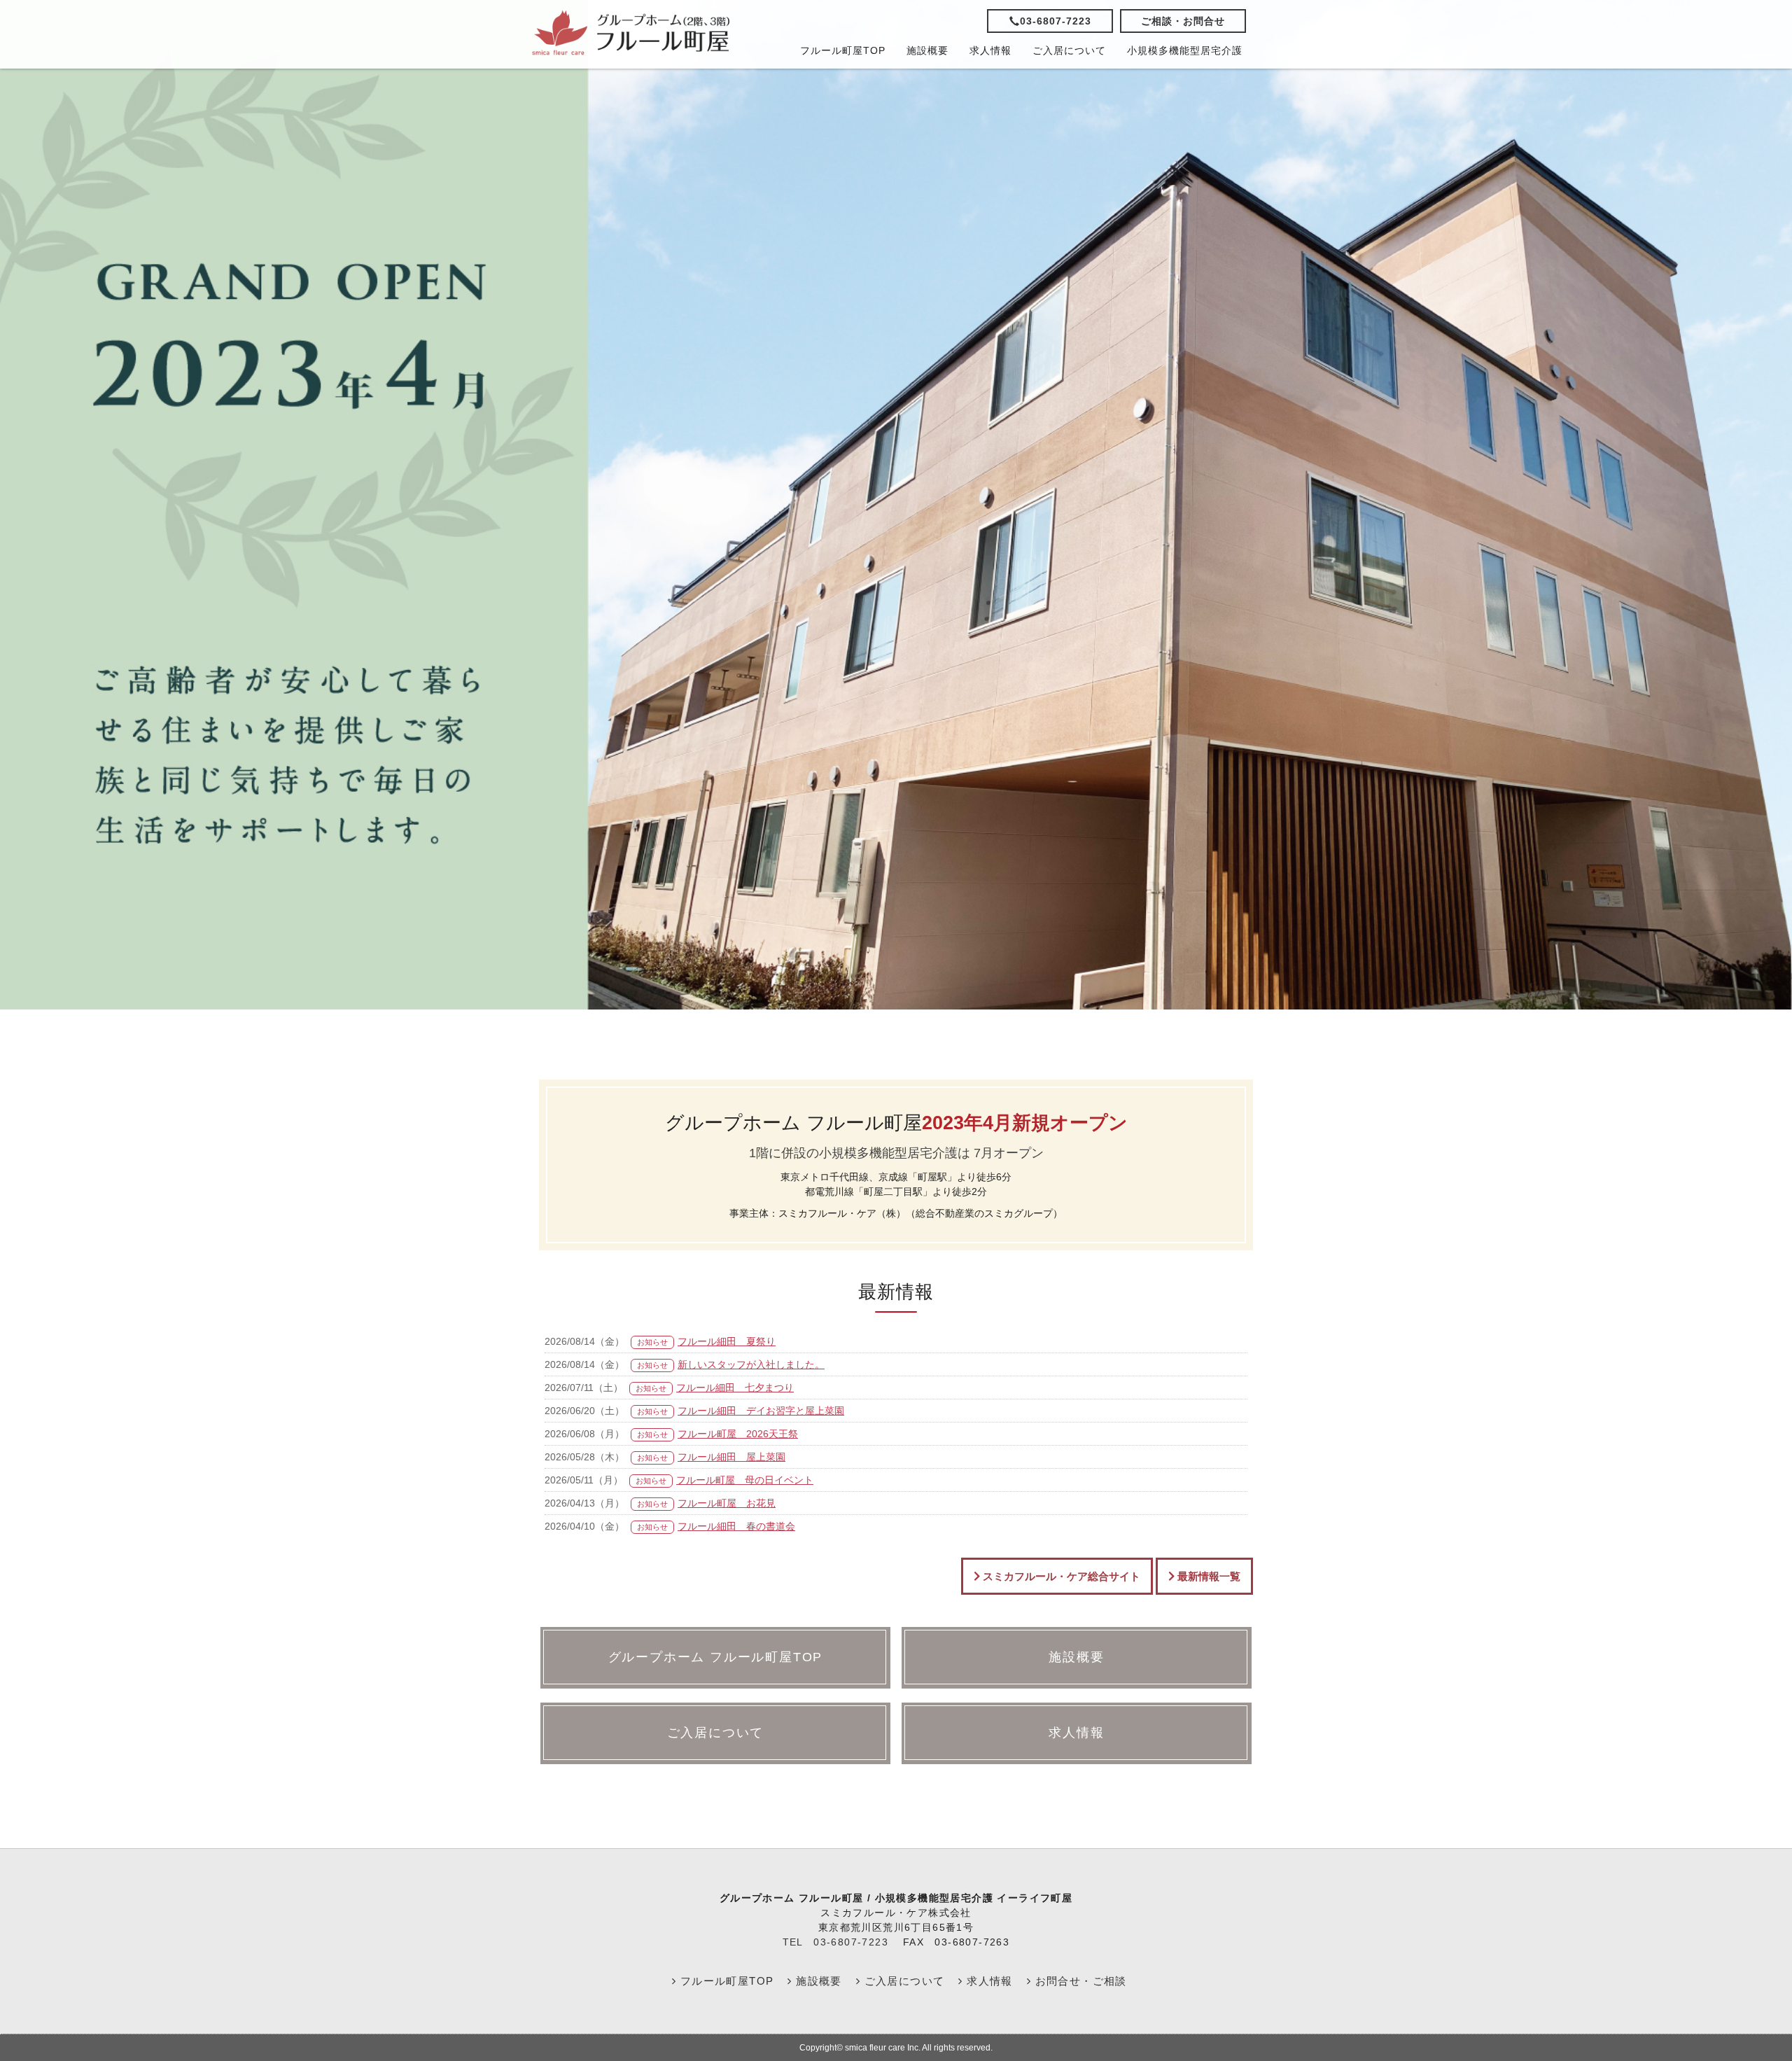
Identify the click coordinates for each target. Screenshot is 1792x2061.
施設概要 (927, 50)
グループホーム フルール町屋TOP (716, 1657)
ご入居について (1069, 50)
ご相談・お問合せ (1183, 21)
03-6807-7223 (1056, 21)
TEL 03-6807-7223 (835, 1942)
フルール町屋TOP (843, 50)
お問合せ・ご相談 (1079, 1981)
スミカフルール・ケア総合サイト (1060, 1576)
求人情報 (990, 50)
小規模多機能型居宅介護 (1185, 50)
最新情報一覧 (1207, 1576)
